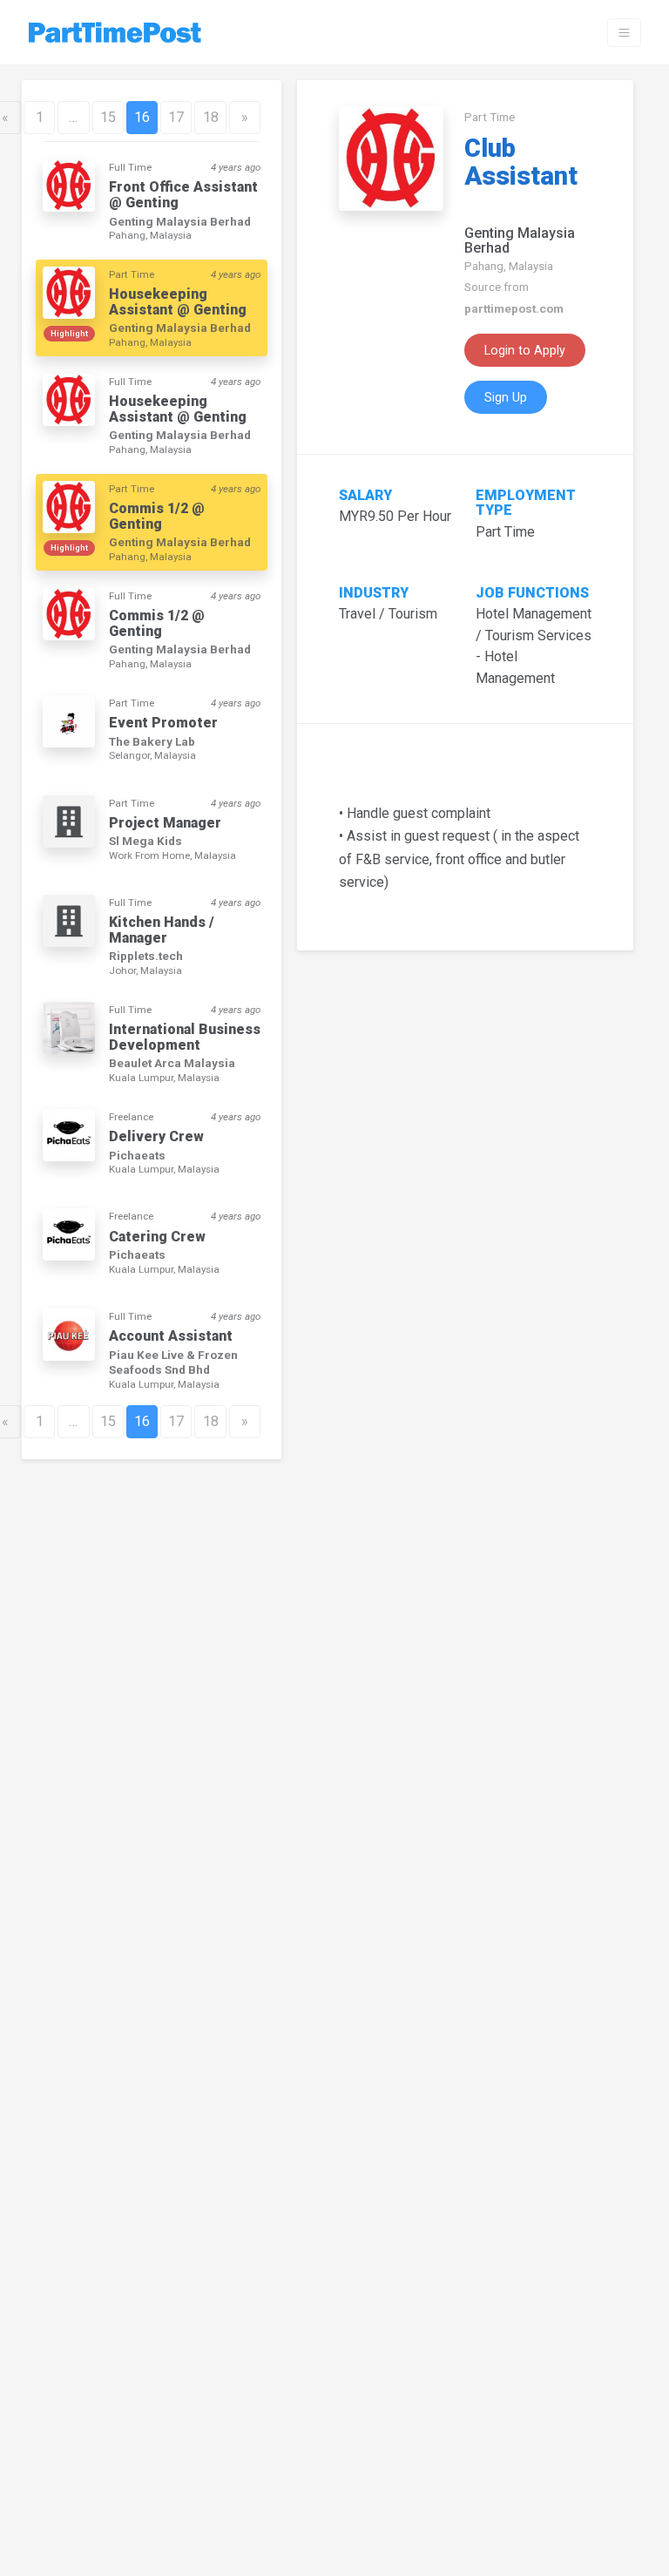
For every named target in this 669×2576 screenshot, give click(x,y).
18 (211, 117)
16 (142, 117)
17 (176, 117)
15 (108, 117)
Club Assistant (521, 162)
